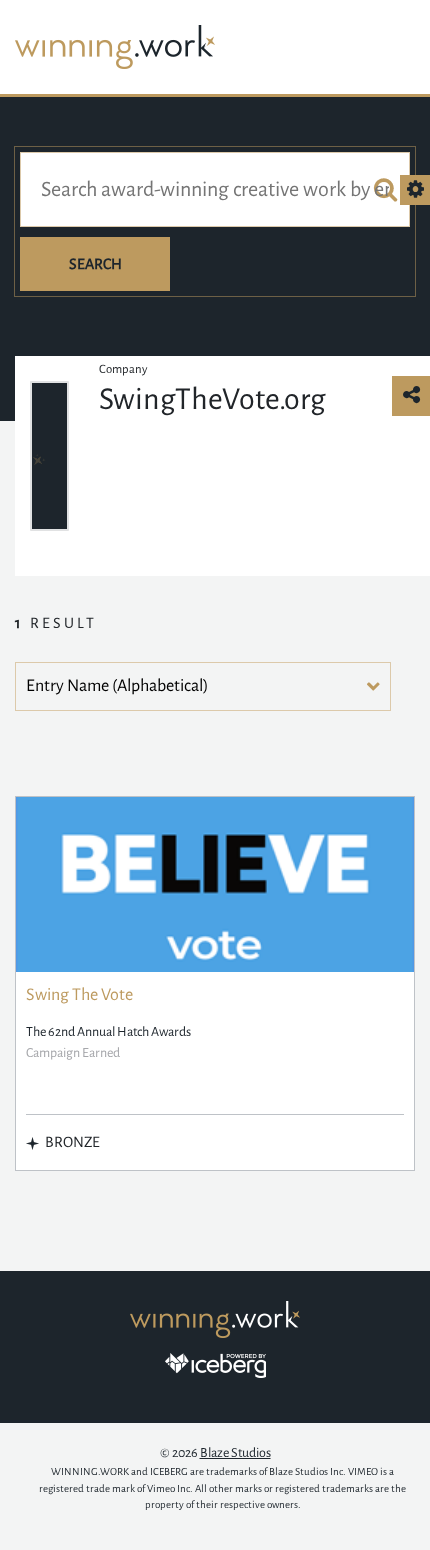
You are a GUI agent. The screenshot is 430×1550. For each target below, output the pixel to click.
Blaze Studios (235, 1453)
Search (95, 264)
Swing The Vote (79, 995)
